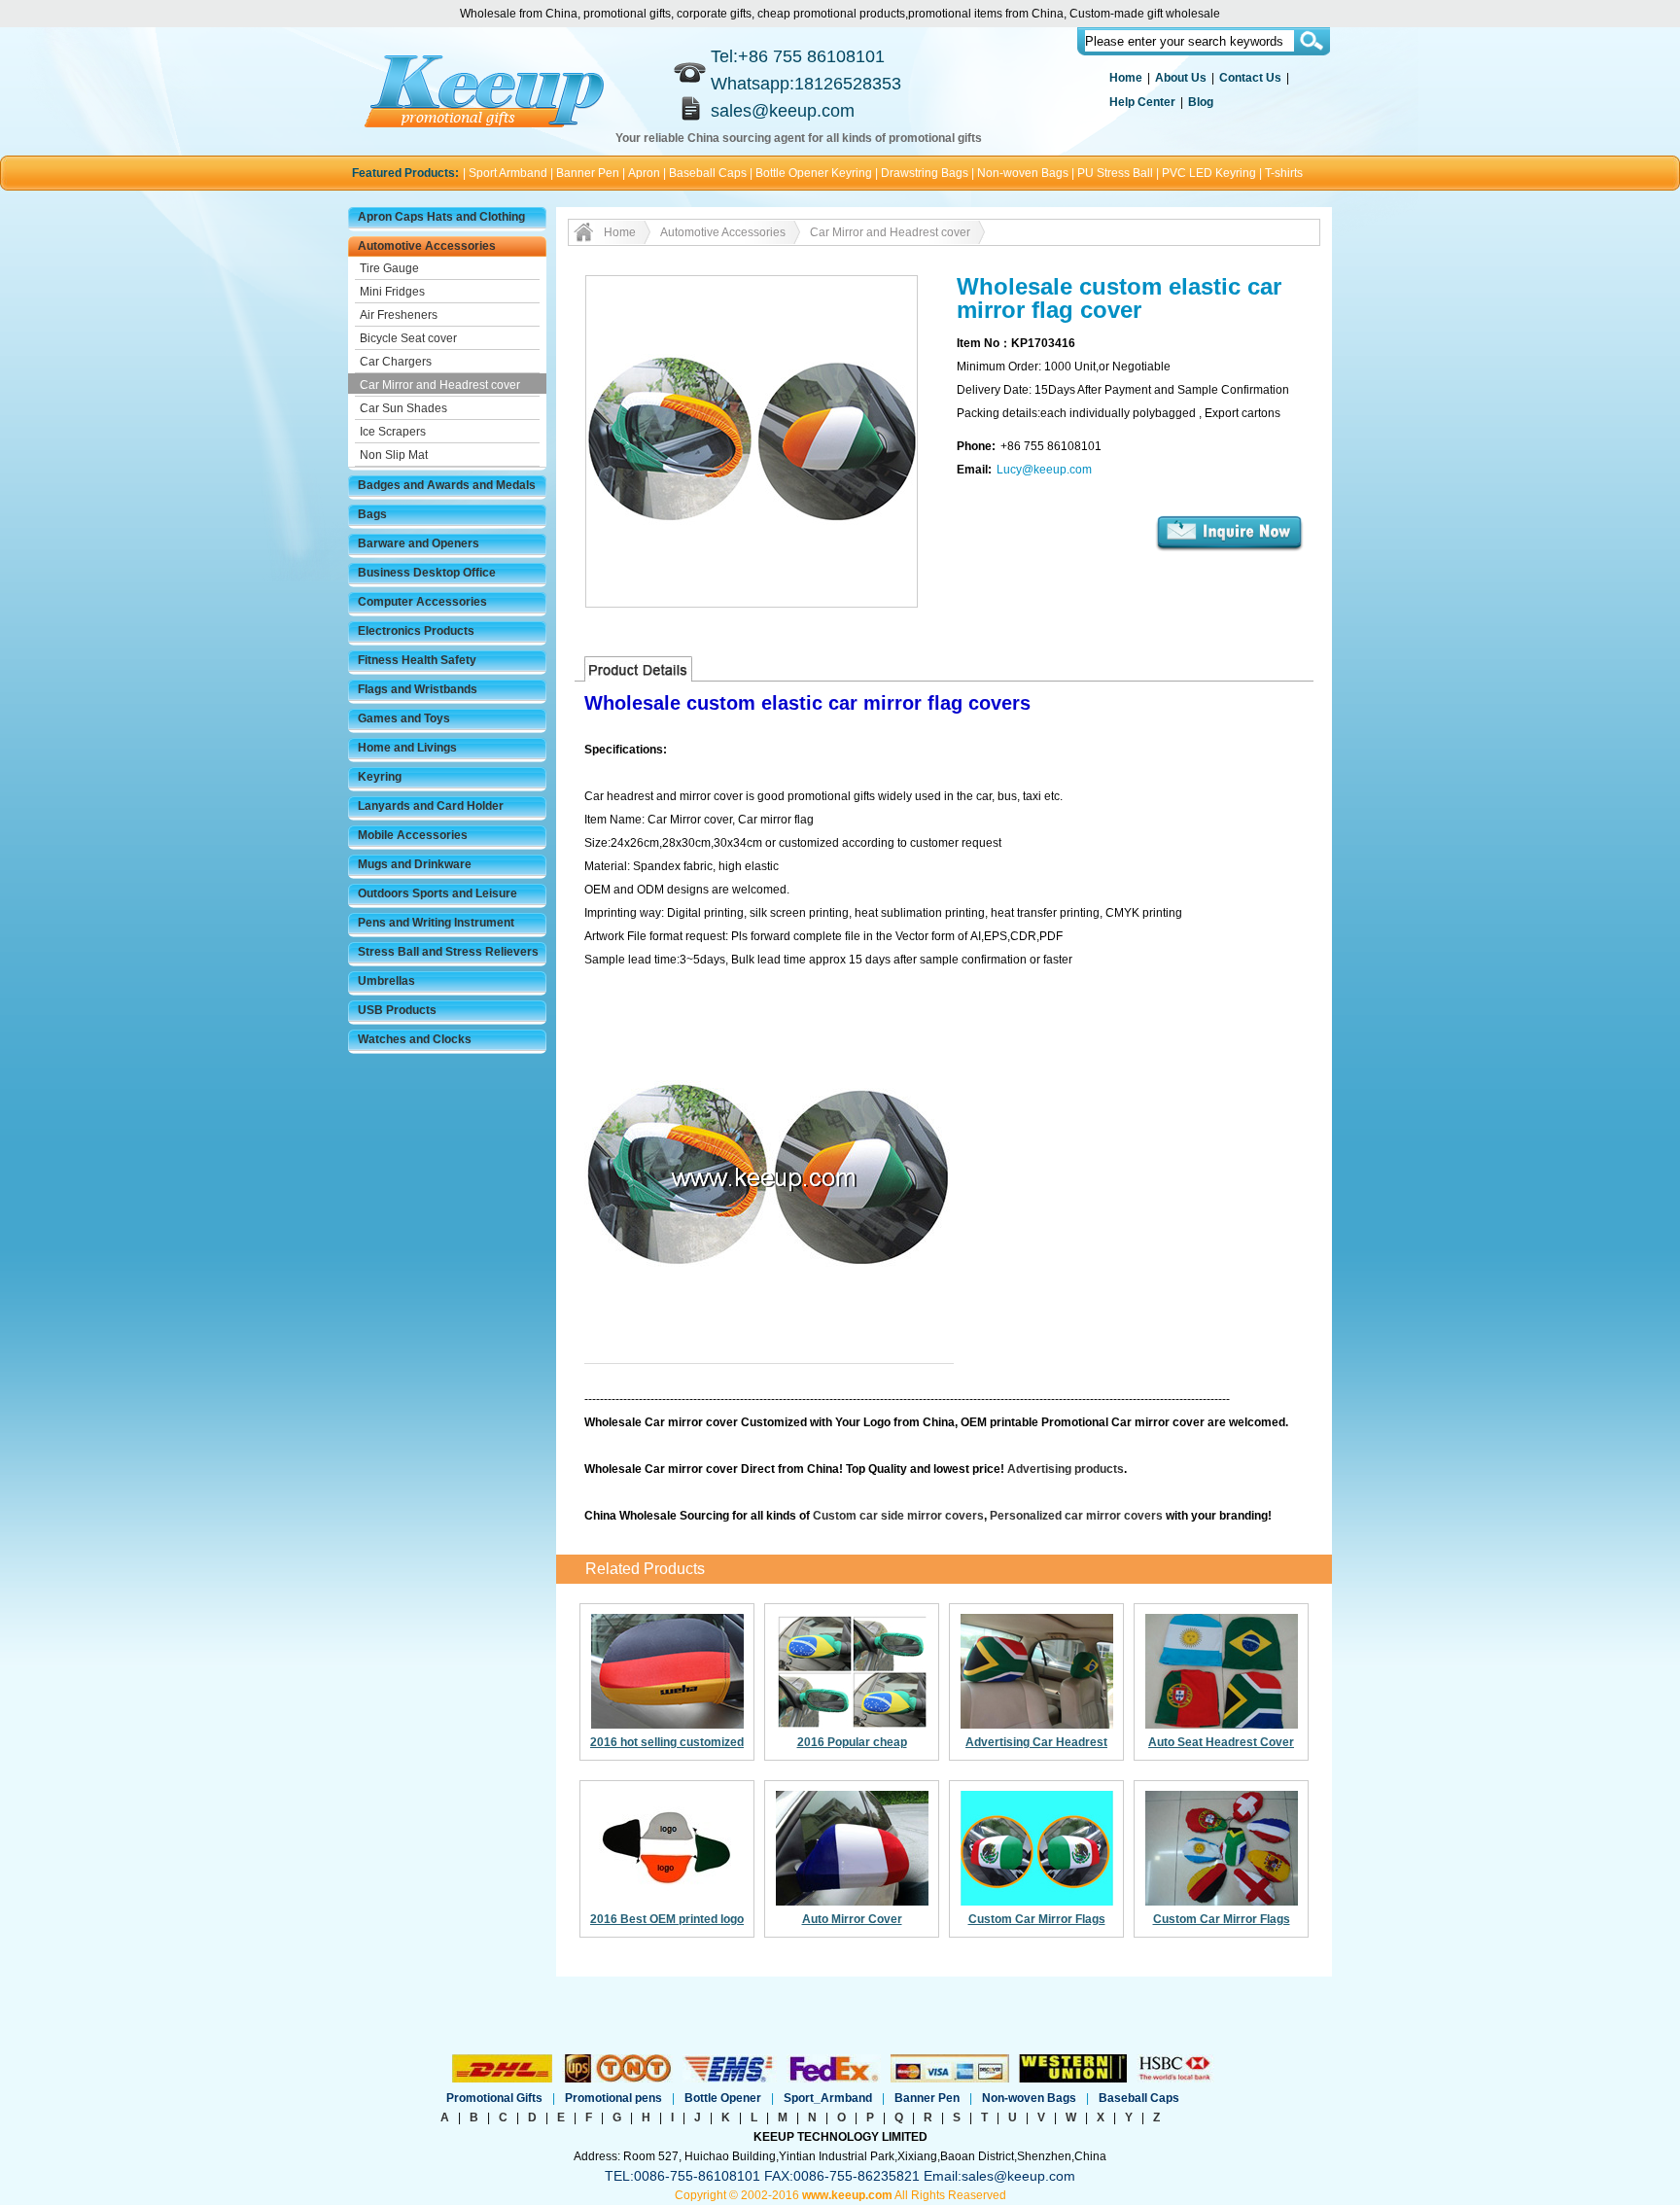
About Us (1181, 78)
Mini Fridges (392, 292)
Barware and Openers (419, 543)
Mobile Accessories (413, 835)
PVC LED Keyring (1209, 173)
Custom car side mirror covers (898, 1516)
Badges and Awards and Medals (447, 485)
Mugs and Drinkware (415, 864)
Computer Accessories (422, 602)
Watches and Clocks (415, 1039)
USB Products (397, 1010)
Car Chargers (396, 362)
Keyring (380, 777)
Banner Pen (588, 173)
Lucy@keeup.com (1044, 470)
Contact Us (1250, 78)
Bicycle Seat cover (408, 338)
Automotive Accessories (427, 246)
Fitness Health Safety (417, 660)
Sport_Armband (828, 2098)
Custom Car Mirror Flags (1037, 1919)
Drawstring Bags (925, 173)
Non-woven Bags (1023, 173)
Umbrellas (386, 981)
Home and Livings (407, 748)
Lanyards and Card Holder (431, 806)
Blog (1201, 102)
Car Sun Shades (403, 408)
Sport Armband (508, 173)
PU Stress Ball (1115, 173)
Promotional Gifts (494, 2098)
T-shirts (1284, 173)
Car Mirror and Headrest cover (440, 385)
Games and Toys (404, 718)
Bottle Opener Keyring (814, 173)
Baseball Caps (708, 173)
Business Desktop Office (427, 573)
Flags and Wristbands (418, 689)
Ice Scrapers (393, 432)
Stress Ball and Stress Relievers (448, 952)
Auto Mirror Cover (852, 1919)
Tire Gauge (389, 268)
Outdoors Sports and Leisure (437, 893)
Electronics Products (416, 631)
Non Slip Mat (394, 455)
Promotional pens (613, 2098)
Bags (372, 514)
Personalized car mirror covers (1076, 1516)
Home (1126, 78)
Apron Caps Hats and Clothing (441, 217)
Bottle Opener (723, 2098)
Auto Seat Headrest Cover (1221, 1742)
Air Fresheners (399, 315)
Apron (644, 173)
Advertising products (1066, 1469)
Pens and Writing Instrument (436, 923)
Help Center (1142, 102)
